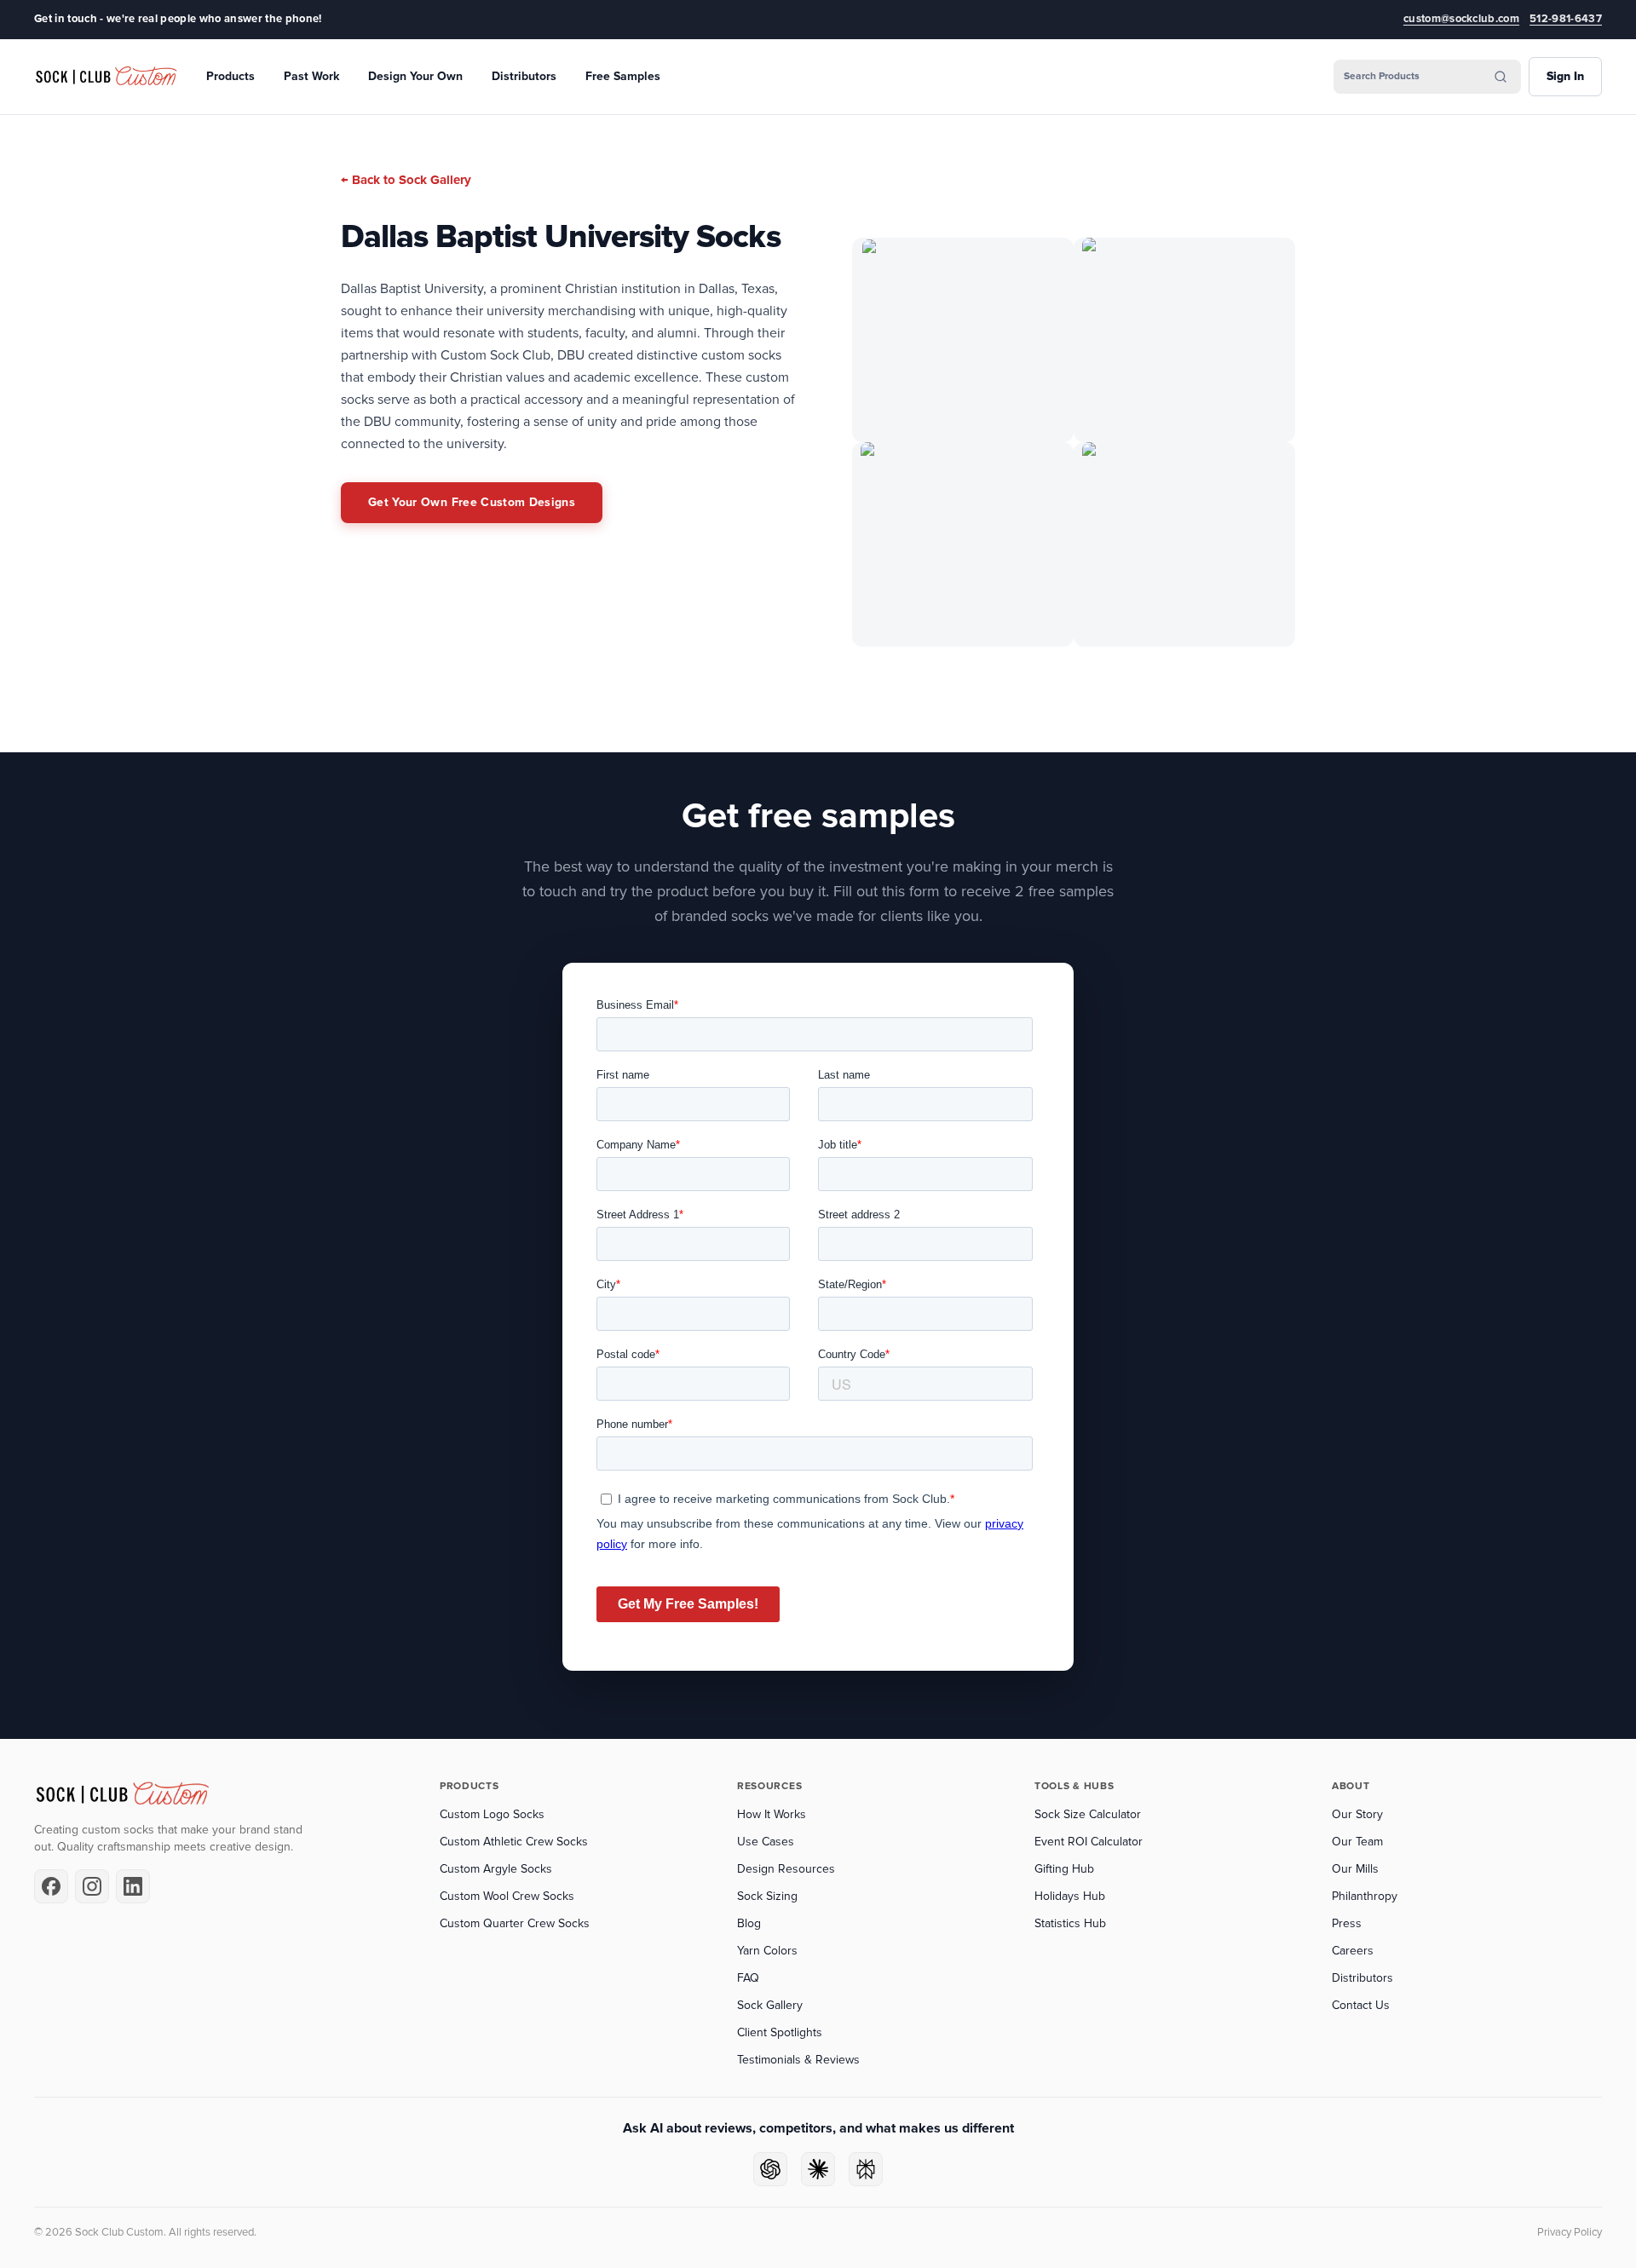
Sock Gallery (770, 2005)
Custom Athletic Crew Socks (514, 1842)
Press (1347, 1923)
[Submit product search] (1501, 77)
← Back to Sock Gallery (406, 180)
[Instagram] (92, 1886)
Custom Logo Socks (492, 1814)
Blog (749, 1923)
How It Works (772, 1814)
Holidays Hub (1070, 1896)
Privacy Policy (1570, 2232)
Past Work (311, 76)
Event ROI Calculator (1089, 1842)
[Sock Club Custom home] (107, 77)
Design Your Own (415, 76)
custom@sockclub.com (1461, 19)
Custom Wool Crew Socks (507, 1896)
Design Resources (786, 1869)
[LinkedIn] (133, 1886)
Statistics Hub (1070, 1923)
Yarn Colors (767, 1951)
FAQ (748, 1978)
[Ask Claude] (818, 2169)
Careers (1353, 1951)
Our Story (1357, 1814)
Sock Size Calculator (1088, 1814)
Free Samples (623, 76)
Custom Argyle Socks (496, 1869)
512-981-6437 (1566, 19)
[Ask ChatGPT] (770, 2169)
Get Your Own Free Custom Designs (472, 502)
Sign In (1565, 76)
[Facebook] (51, 1886)
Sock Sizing (767, 1896)
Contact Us (1361, 2005)
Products (230, 76)
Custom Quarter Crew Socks (515, 1923)
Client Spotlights (780, 2032)
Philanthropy (1365, 1896)
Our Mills (1355, 1869)
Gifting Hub (1064, 1869)
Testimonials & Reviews (798, 2060)
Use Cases (766, 1842)
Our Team (1357, 1842)
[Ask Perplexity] (866, 2169)
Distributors (524, 76)
